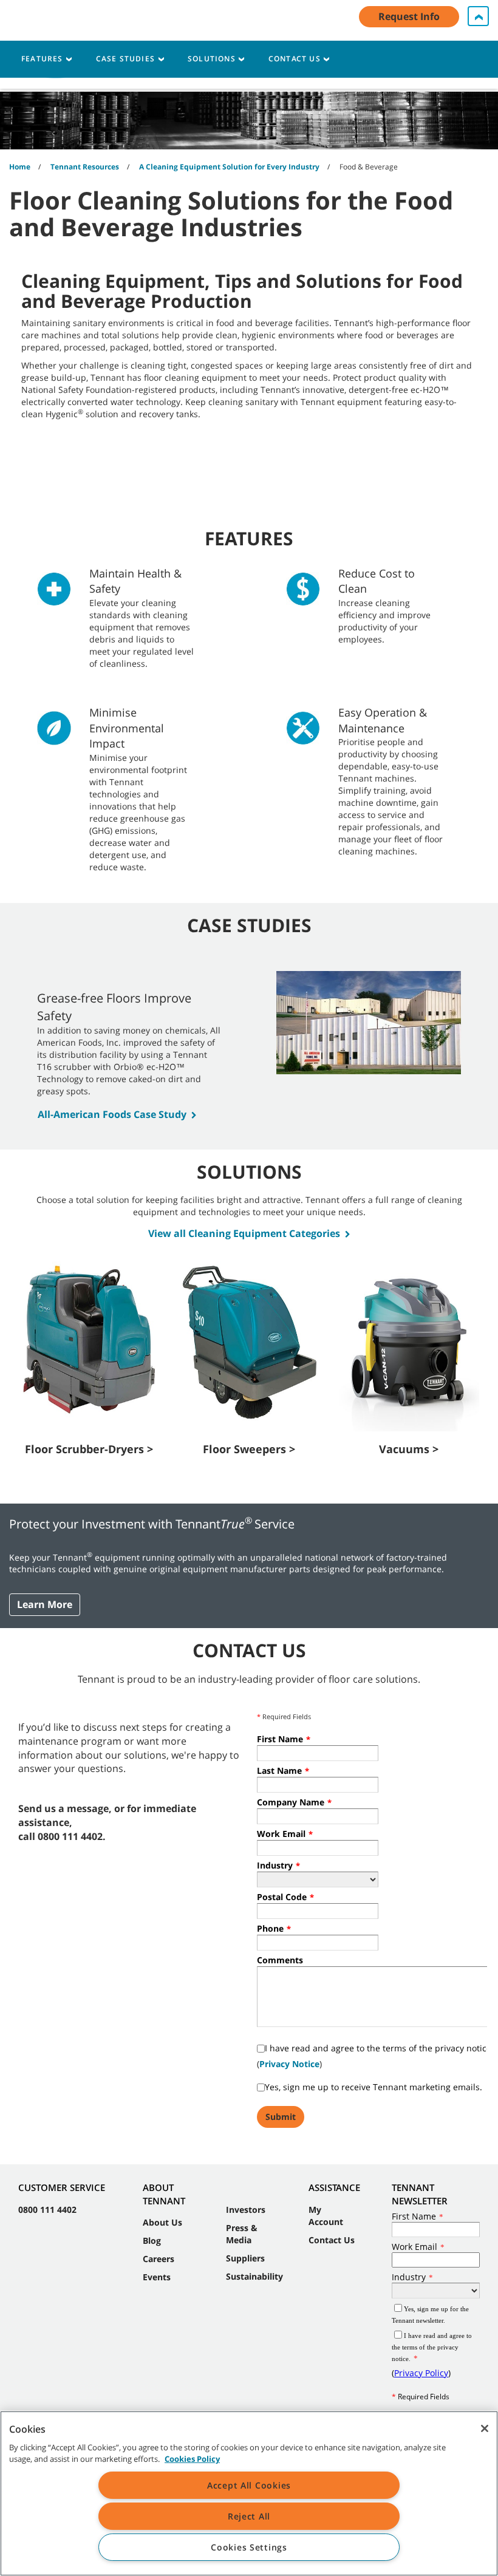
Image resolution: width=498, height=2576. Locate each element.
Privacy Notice (289, 2064)
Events (157, 2277)
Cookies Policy (192, 2459)
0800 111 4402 (47, 2210)
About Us (162, 2222)
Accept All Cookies (249, 2485)
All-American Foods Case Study (112, 1114)
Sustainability (254, 2276)
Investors (246, 2210)
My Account (326, 2216)
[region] (249, 2493)
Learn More (45, 1604)
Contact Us (332, 2240)
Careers (159, 2259)
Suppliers (245, 2258)
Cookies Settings (249, 2547)
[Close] (485, 2428)
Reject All (249, 2516)
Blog (152, 2240)
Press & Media (242, 2234)
